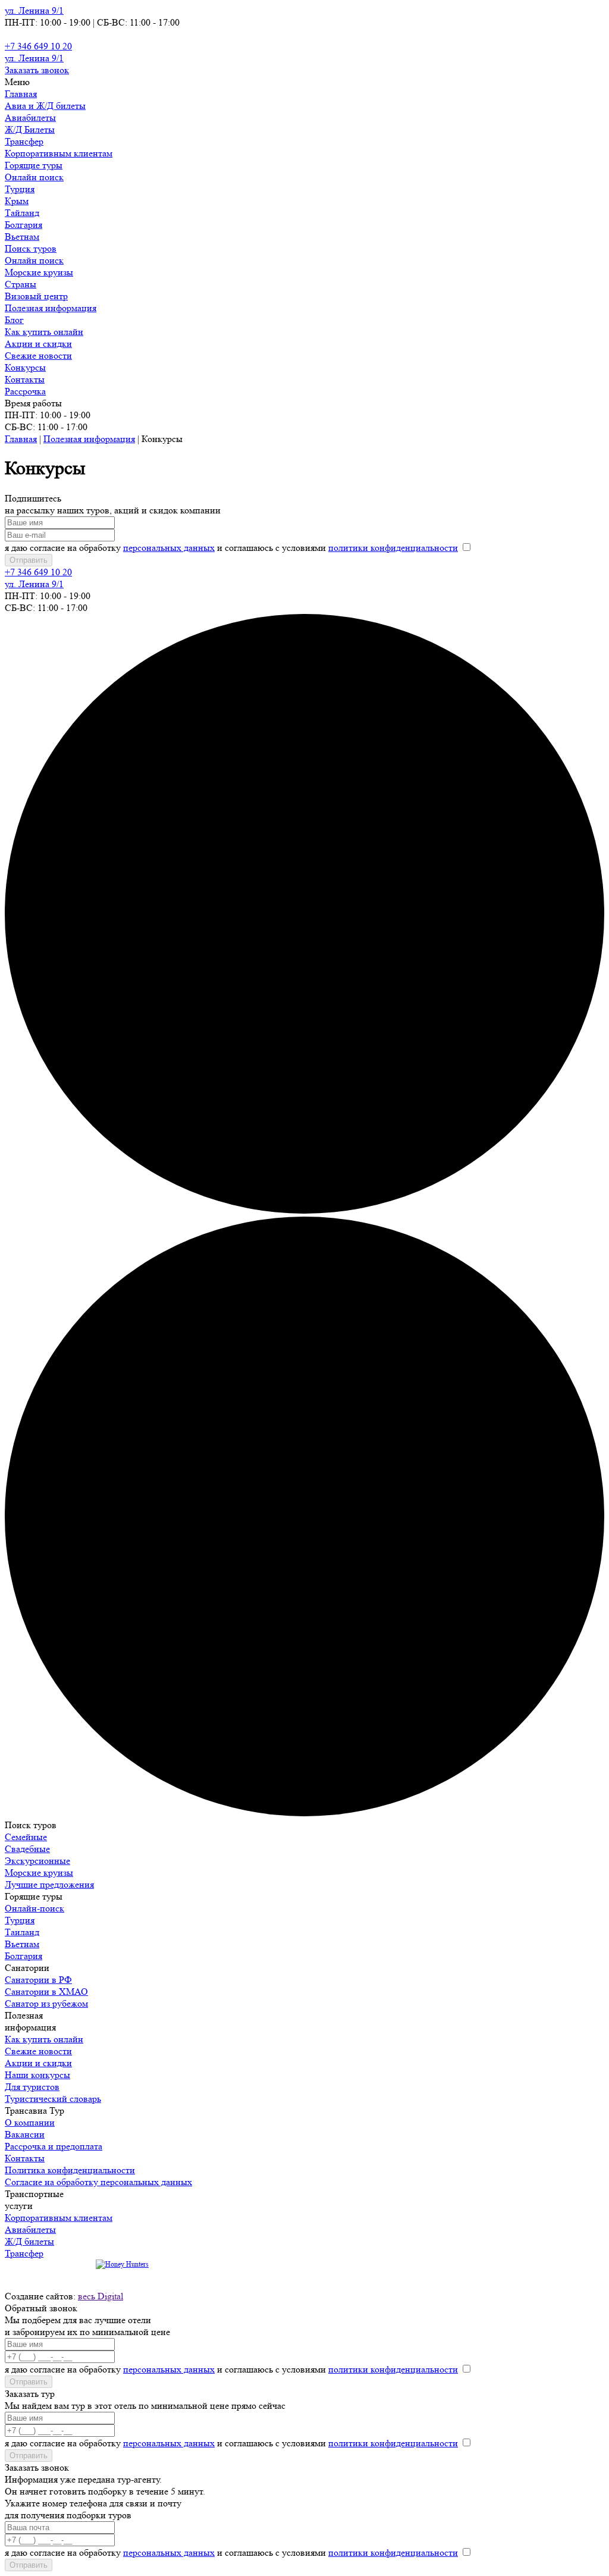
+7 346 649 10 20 (38, 46)
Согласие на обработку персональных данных (98, 2182)
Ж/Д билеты (29, 2241)
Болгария (23, 225)
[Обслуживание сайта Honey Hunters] (122, 2264)
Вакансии (25, 2134)
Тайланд (22, 213)
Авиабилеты (30, 117)
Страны (21, 284)
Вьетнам (22, 236)
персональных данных (169, 548)
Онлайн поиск (34, 177)
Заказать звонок (37, 70)
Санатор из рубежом (46, 2003)
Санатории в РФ (38, 1980)
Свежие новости (38, 355)
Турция (20, 189)
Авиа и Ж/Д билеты (45, 106)
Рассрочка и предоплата (54, 2146)
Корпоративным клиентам (59, 153)
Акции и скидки (38, 344)
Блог (14, 320)
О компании (30, 2122)
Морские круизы (39, 272)
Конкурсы (25, 367)
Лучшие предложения (49, 1884)
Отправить (29, 560)
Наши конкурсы (37, 2075)
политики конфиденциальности (393, 548)
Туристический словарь (53, 2099)
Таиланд (22, 1932)
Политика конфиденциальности (70, 2170)
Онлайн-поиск (34, 1908)
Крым (17, 201)
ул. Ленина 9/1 (34, 10)
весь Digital (101, 2296)
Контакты (25, 379)
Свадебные (27, 1849)
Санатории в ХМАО (46, 1991)
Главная (21, 94)
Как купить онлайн (44, 332)
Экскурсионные (37, 1861)
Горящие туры (34, 165)
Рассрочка (25, 391)
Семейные (26, 1837)
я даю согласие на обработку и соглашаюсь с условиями (231, 548)
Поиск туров (31, 248)
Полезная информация (51, 308)
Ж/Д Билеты (30, 129)
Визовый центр (36, 296)
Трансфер (24, 141)
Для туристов (32, 2087)
